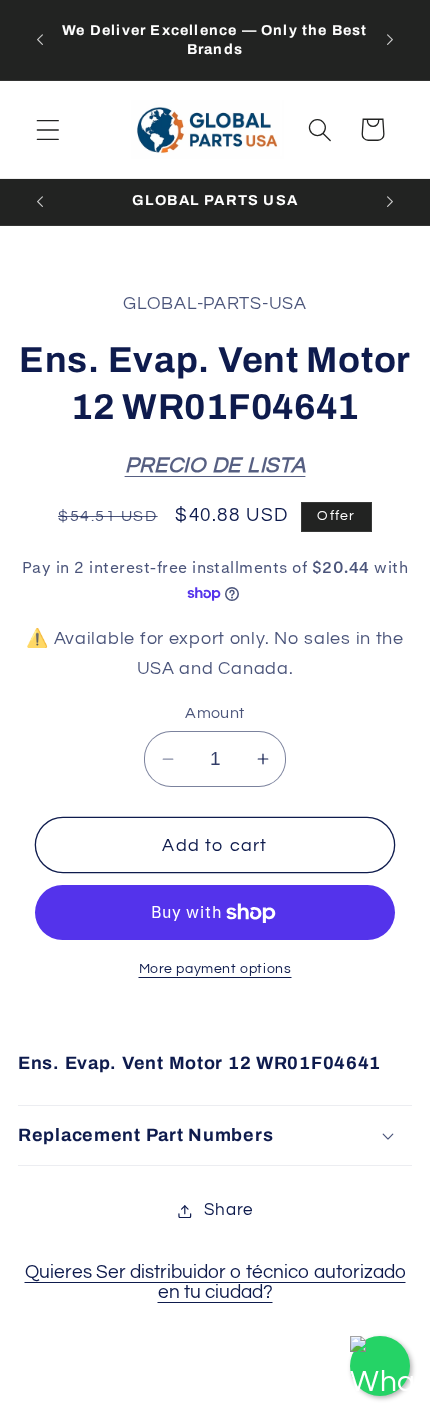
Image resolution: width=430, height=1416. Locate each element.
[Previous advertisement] (40, 40)
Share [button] (228, 1210)
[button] (48, 129)
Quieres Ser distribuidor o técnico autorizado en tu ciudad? (215, 1282)
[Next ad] (390, 40)
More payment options (215, 968)
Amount (215, 713)
